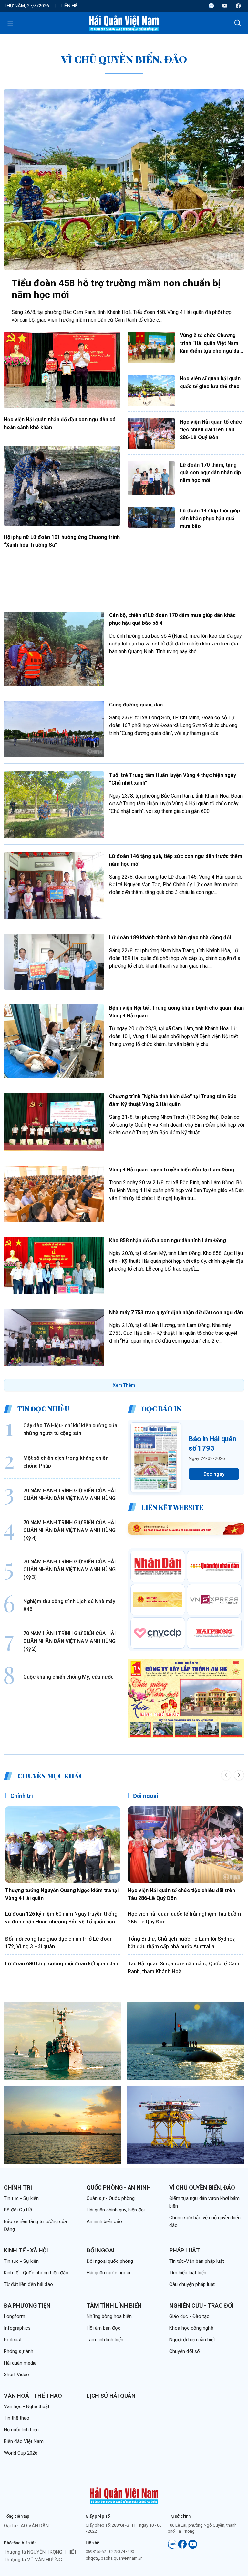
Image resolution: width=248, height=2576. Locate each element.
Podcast (13, 2340)
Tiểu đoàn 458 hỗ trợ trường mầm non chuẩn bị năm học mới (116, 289)
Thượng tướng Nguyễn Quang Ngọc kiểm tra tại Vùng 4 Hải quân (62, 1894)
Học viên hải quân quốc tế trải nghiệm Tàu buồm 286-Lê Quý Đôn (184, 1918)
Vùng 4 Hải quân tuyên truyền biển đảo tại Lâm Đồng (172, 1170)
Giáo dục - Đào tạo (189, 2316)
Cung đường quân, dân (136, 705)
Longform (15, 2316)
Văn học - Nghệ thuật (27, 2406)
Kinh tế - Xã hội (26, 2250)
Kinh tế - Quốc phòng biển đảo (36, 2273)
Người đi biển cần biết (192, 2340)
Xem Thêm (124, 1385)
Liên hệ (69, 6)
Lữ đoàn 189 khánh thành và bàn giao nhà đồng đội (170, 938)
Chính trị (22, 1796)
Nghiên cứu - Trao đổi (201, 2306)
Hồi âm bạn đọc (103, 2328)
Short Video (16, 2375)
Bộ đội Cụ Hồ (18, 2210)
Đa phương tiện (27, 2306)
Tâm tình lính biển (114, 2306)
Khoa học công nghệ (191, 2328)
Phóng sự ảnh (19, 2351)
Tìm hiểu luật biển (188, 2273)
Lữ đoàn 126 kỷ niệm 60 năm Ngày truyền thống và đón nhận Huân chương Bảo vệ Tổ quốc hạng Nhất (62, 1918)
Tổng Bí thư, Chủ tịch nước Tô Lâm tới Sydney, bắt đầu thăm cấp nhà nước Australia (182, 1943)
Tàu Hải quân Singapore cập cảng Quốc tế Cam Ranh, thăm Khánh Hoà (184, 1968)
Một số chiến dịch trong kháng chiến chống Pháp (66, 1462)
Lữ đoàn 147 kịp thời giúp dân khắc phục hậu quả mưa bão (210, 518)
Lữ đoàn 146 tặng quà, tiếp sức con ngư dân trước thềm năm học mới (176, 860)
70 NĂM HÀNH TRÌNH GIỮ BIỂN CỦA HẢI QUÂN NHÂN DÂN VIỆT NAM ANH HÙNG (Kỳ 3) (69, 1569)
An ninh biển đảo (104, 2221)
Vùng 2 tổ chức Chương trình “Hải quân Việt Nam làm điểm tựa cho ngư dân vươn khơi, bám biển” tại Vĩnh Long (211, 344)
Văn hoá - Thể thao (33, 2396)
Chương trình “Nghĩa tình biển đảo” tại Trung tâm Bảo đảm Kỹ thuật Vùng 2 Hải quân (173, 1100)
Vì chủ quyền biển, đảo (202, 2187)
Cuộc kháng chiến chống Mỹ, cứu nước (68, 1677)
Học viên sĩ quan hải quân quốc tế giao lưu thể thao (210, 382)
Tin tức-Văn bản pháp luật (197, 2261)
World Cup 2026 (21, 2453)
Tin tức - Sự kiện (21, 2198)
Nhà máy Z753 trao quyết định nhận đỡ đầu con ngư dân (176, 1312)
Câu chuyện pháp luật (192, 2284)
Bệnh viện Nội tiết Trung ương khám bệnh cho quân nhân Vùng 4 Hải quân (176, 1012)
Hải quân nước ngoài (108, 2273)
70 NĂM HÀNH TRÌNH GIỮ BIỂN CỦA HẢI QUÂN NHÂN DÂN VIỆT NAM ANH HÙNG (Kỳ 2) (69, 1641)
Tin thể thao (17, 2418)
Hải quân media (20, 2363)
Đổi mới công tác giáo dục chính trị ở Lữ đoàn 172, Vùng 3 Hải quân (59, 1943)
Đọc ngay (214, 1474)
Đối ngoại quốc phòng (110, 2261)
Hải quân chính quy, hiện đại (116, 2210)
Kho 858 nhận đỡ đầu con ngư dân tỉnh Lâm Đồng (168, 1240)
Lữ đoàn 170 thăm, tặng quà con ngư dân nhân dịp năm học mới (210, 473)
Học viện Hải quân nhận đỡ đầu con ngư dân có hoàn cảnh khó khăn (60, 423)
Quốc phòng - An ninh (119, 2187)
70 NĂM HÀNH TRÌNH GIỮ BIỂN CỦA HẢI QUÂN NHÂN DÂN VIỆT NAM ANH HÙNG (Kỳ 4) (69, 1530)
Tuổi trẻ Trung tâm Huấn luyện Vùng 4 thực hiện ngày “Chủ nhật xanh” (173, 779)
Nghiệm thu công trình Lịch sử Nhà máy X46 (69, 1605)
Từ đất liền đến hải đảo (28, 2284)
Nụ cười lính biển (21, 2430)
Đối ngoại (146, 1796)
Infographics (17, 2328)
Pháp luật (184, 2250)
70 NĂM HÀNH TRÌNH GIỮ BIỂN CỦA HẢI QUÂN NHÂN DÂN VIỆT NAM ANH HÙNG (69, 1494)
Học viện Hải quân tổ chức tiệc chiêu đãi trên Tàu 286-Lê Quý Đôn (211, 430)
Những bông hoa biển (109, 2316)
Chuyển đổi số (185, 2351)
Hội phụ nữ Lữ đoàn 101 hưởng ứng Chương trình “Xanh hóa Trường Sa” (62, 541)
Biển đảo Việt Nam (24, 2441)
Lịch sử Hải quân (111, 2396)
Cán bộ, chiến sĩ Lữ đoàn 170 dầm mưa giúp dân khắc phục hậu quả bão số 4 (172, 619)
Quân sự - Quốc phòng (111, 2198)
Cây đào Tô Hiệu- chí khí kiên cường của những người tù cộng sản (70, 1429)
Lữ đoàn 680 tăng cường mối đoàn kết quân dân (62, 1964)
